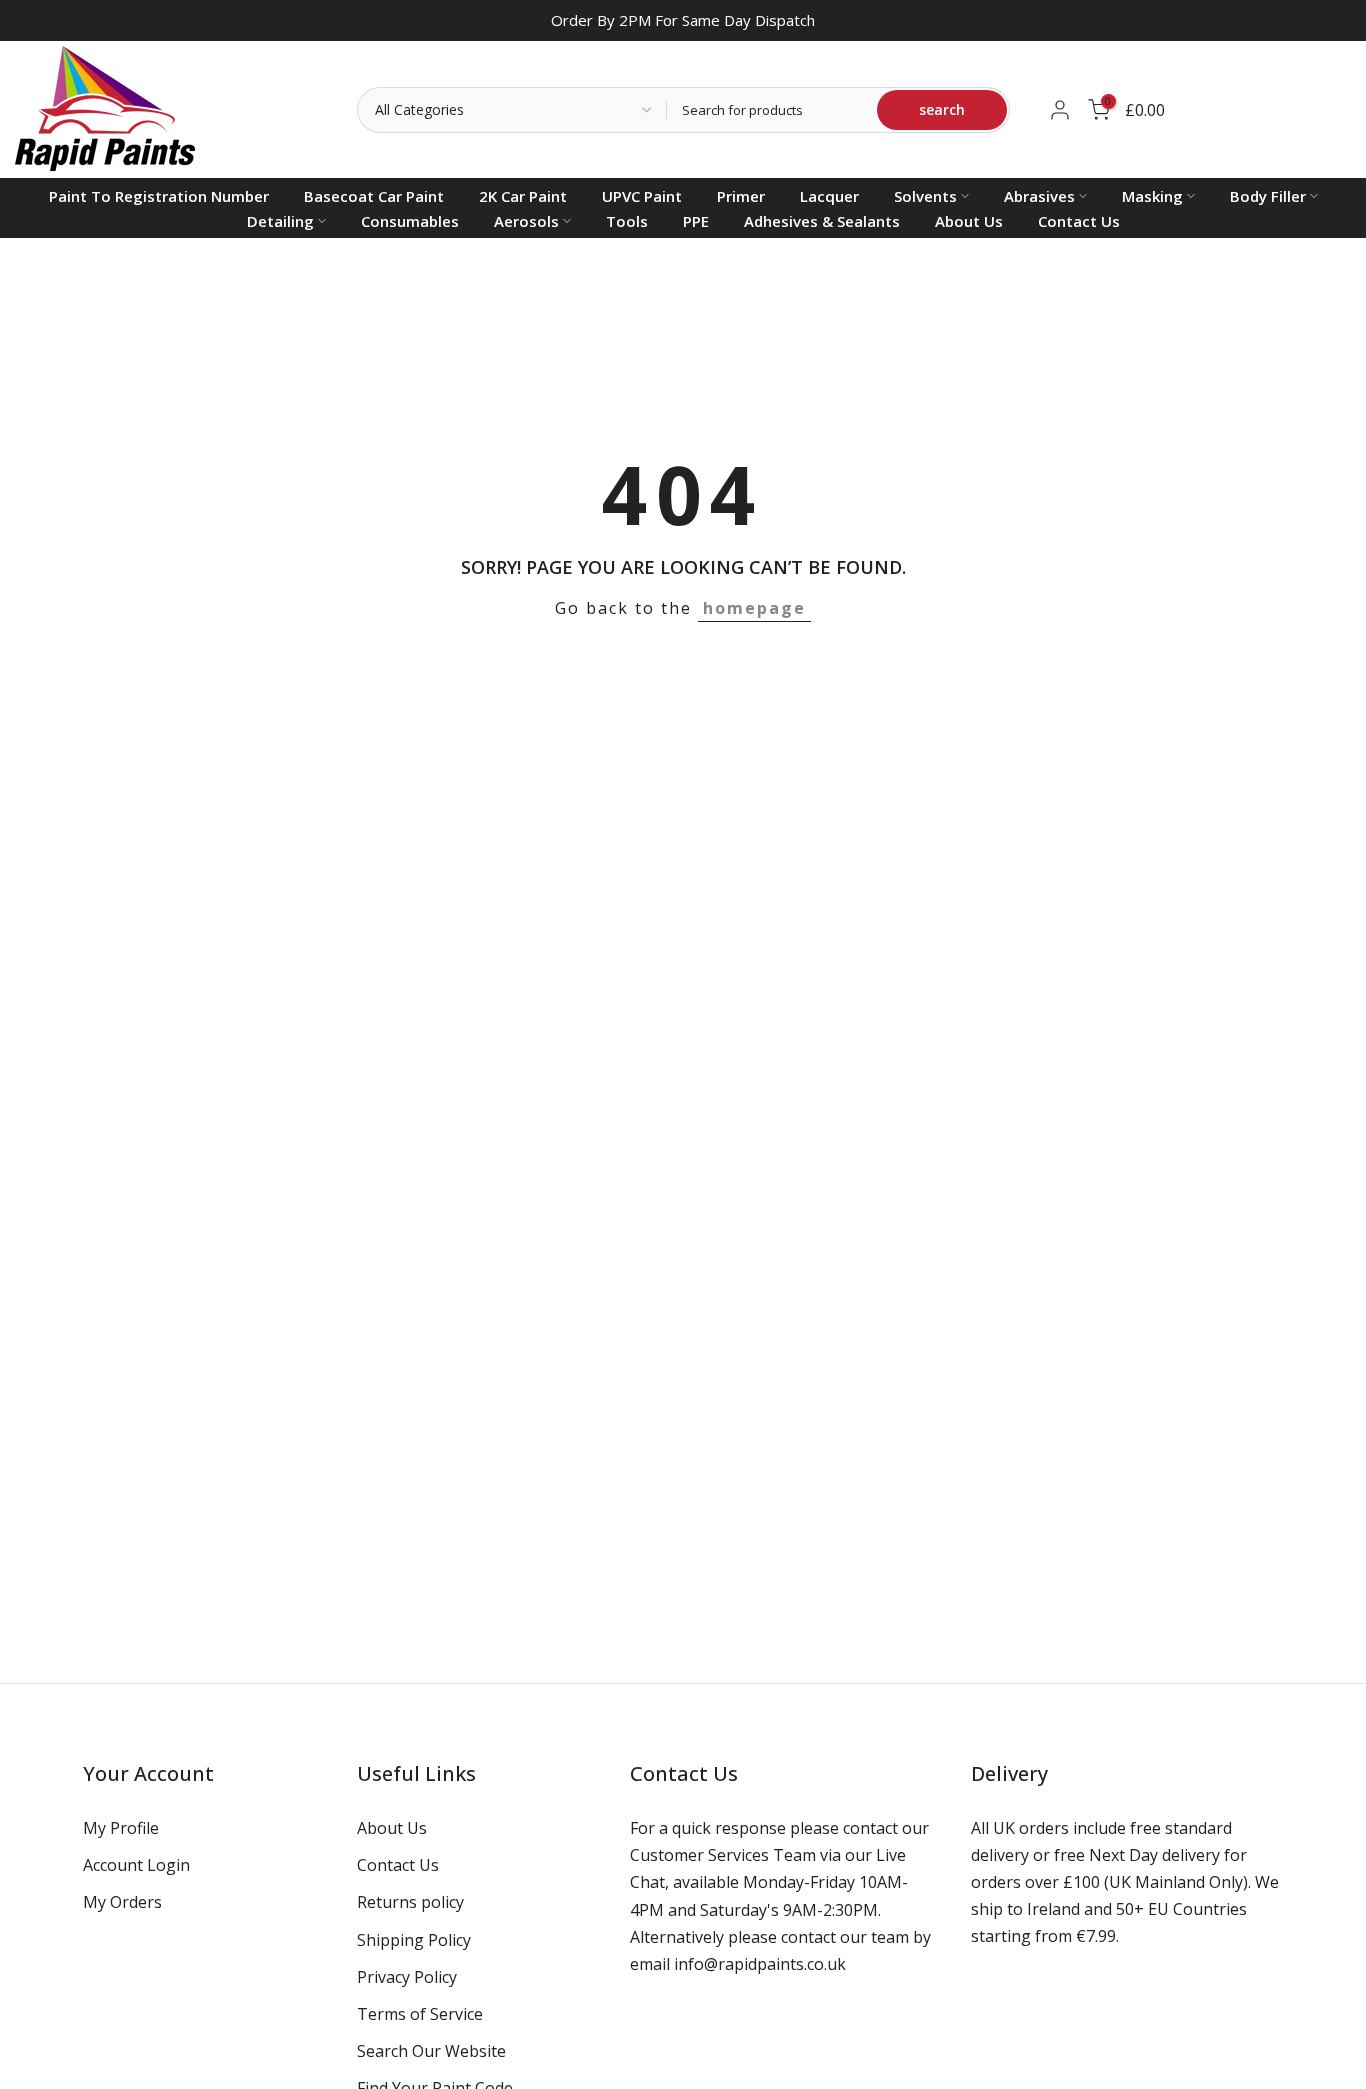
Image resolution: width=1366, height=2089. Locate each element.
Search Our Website (431, 2051)
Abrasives (1039, 196)
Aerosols (526, 221)
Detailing (280, 221)
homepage (754, 608)
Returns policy (410, 1902)
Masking (1152, 196)
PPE (696, 221)
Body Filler (1268, 196)
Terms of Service (420, 2013)
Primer (741, 196)
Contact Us (1079, 221)
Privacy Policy (407, 1976)
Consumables (410, 221)
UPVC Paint (642, 196)
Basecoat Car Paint (374, 196)
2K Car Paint (523, 196)
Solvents (925, 196)
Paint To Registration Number (159, 196)
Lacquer (829, 196)
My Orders (122, 1902)
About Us (969, 221)
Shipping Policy (414, 1939)
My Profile (121, 1828)
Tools (627, 221)
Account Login (136, 1865)
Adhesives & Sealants (822, 221)
